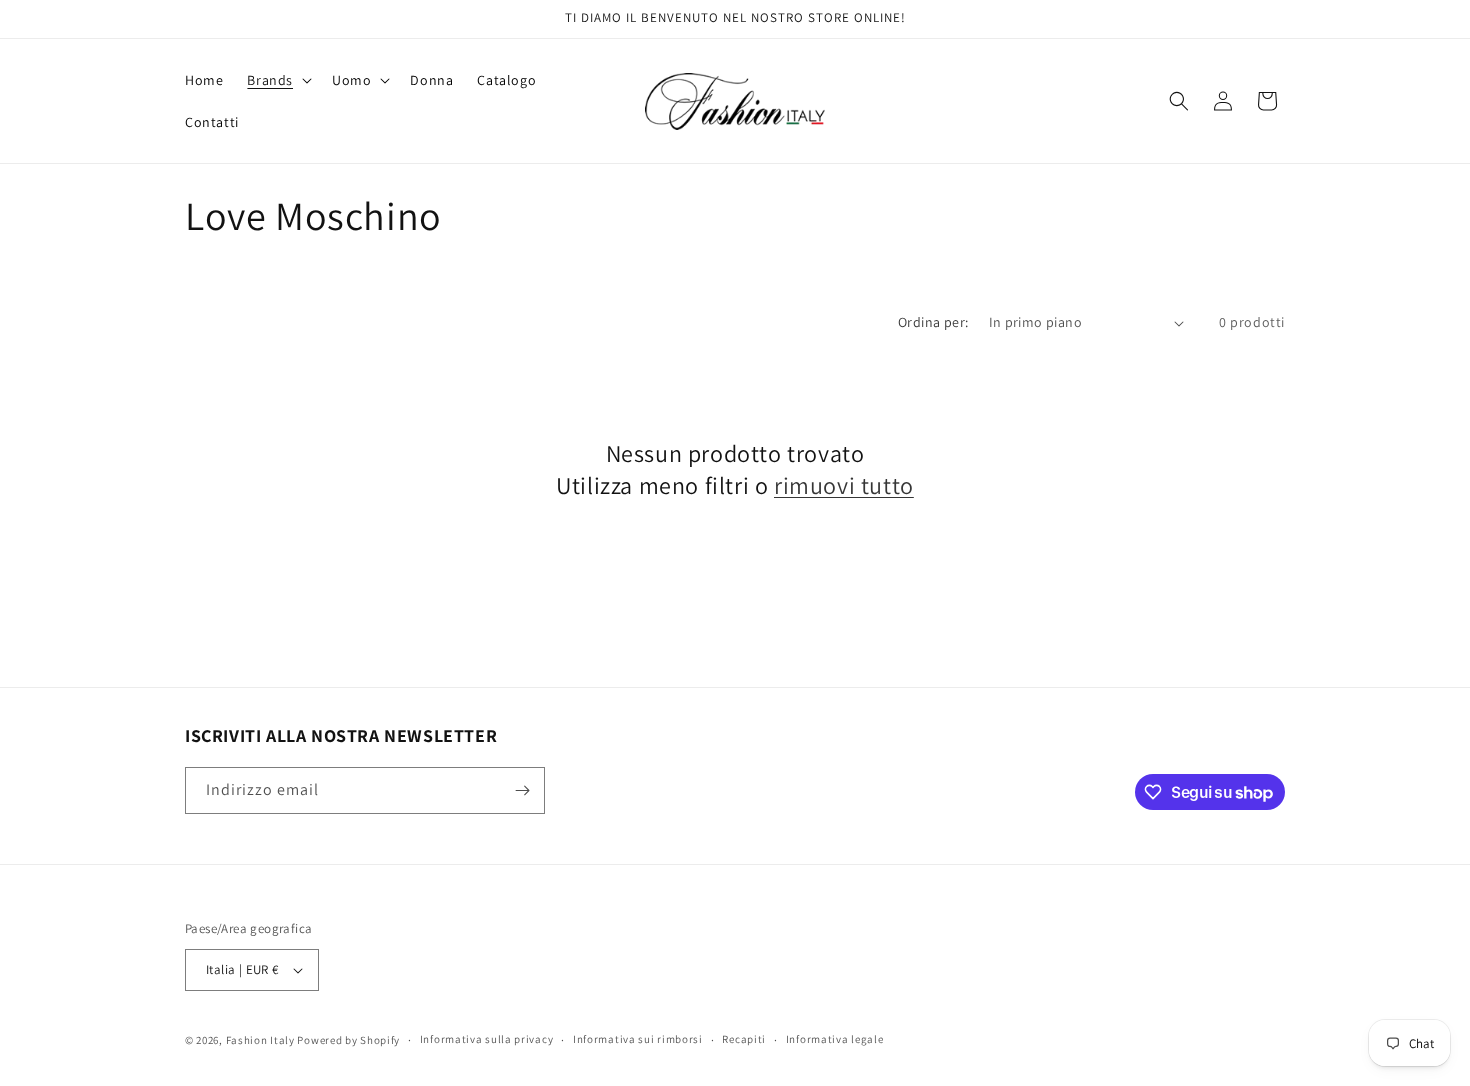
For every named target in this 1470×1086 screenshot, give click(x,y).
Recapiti (744, 1039)
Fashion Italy (260, 1040)
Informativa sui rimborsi (638, 1039)
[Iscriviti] (522, 790)
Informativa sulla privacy (487, 1039)
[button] (277, 80)
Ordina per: (933, 322)
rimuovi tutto (844, 485)
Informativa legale (835, 1039)
